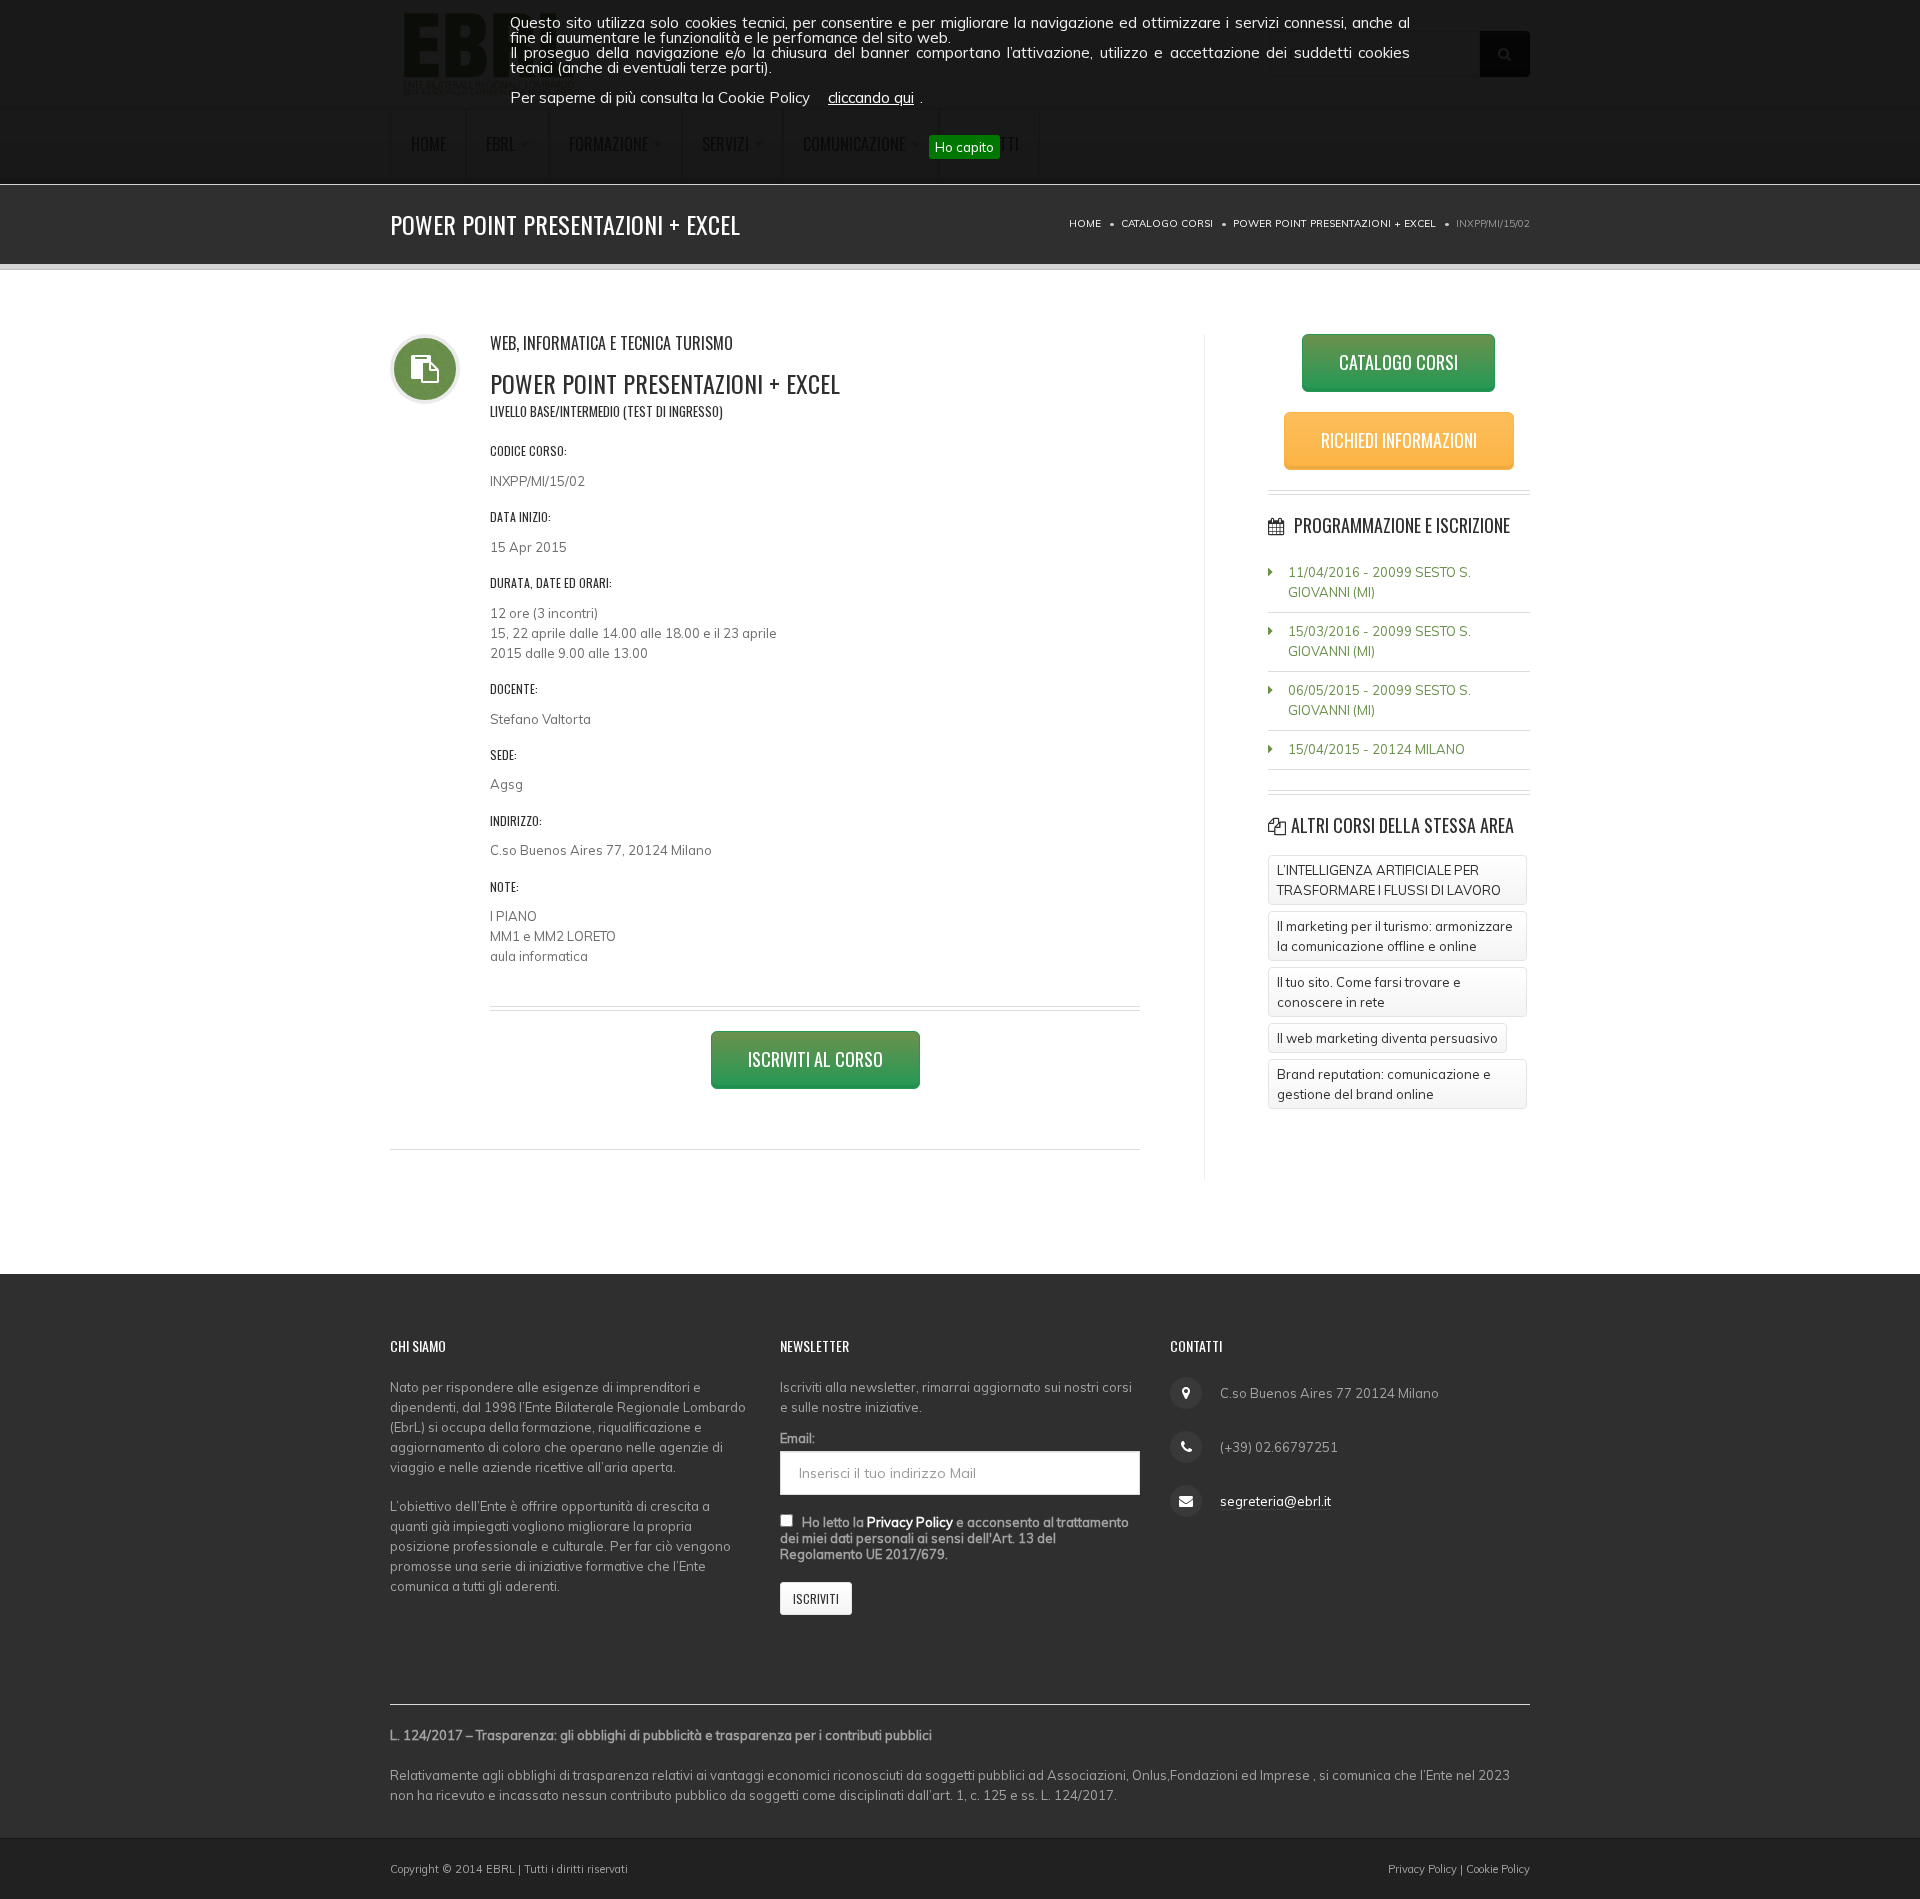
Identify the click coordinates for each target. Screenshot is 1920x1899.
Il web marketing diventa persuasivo (1387, 1038)
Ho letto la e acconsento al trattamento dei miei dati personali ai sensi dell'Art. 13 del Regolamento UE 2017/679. (954, 1538)
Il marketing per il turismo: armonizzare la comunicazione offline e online (1395, 936)
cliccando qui (871, 97)
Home (1085, 223)
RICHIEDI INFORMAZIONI (1399, 440)
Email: (797, 1438)
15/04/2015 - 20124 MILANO (1376, 749)
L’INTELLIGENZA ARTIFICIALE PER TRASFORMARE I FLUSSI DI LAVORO (1389, 880)
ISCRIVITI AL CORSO (815, 1059)
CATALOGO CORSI (1398, 362)
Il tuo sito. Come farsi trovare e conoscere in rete (1369, 992)
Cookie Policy (1498, 1869)
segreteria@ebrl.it (1275, 1501)
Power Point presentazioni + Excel (1334, 223)
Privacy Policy (910, 1522)
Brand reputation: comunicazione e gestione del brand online (1384, 1084)
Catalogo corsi (1167, 223)
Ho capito (964, 147)
